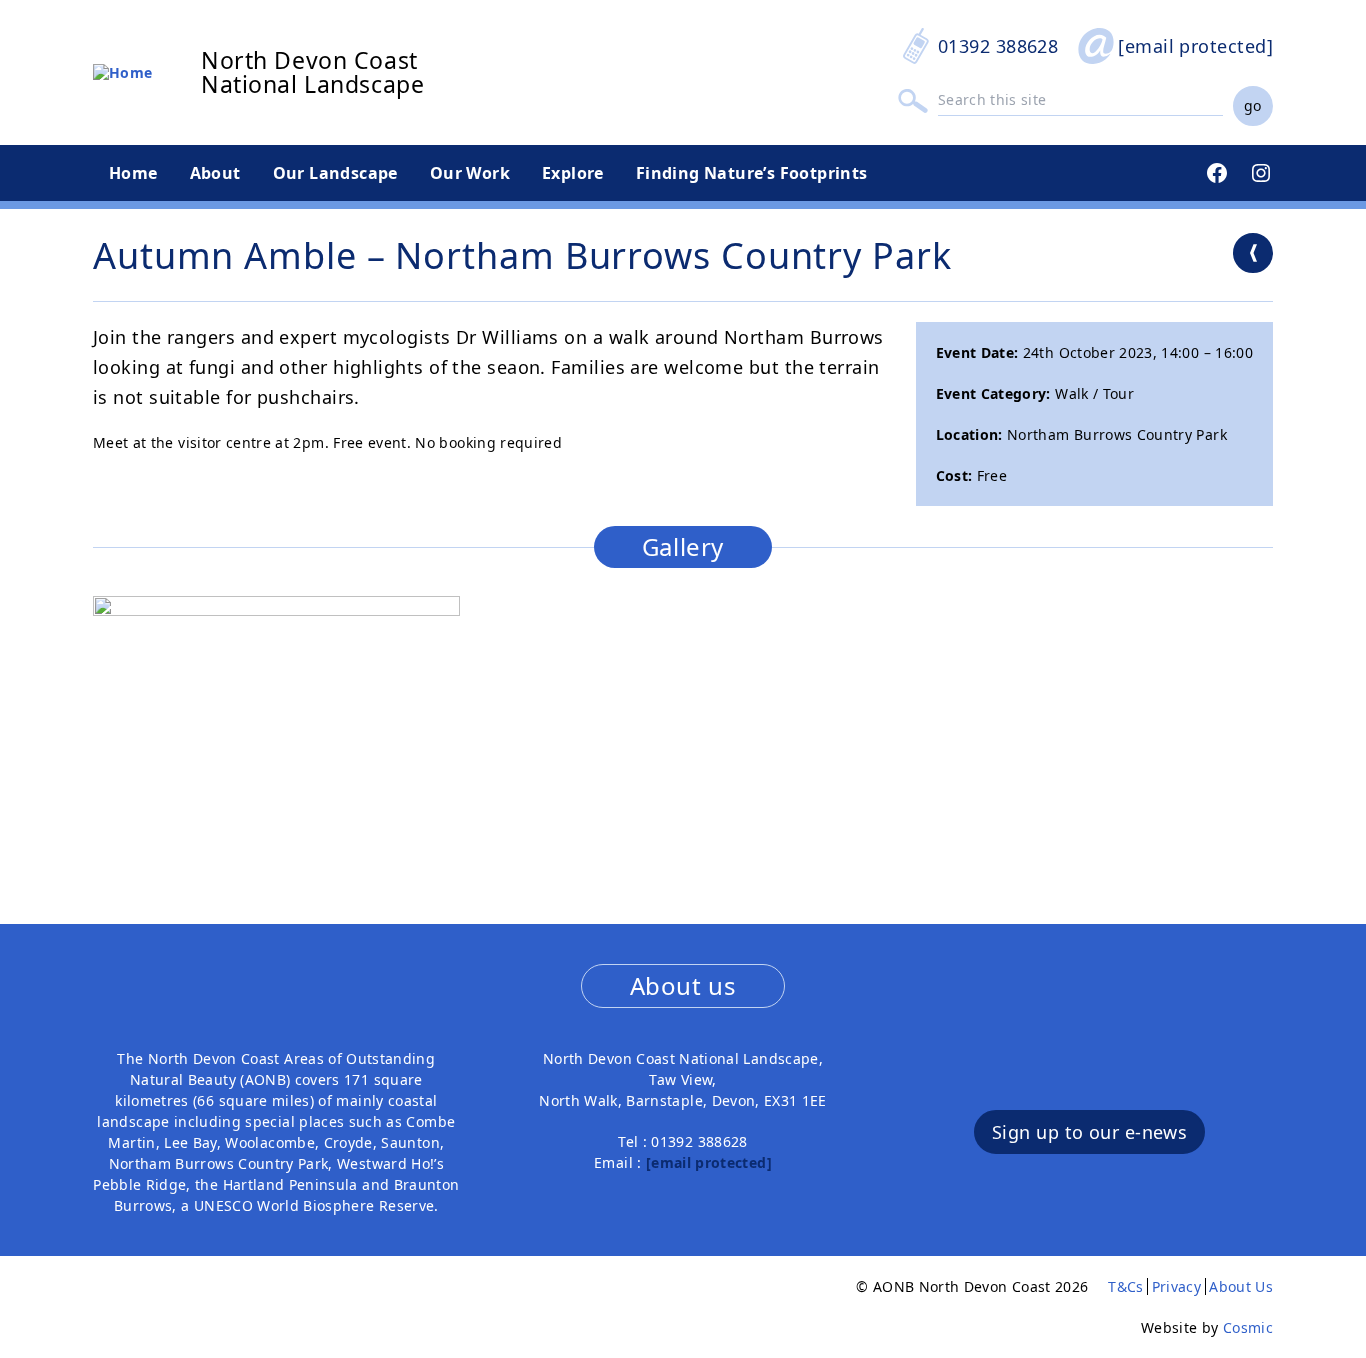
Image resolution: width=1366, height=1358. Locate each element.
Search (913, 100)
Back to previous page (1253, 253)
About (215, 173)
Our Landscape (335, 173)
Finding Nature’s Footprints (752, 173)
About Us (1241, 1286)
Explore (573, 173)
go (1253, 105)
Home (133, 173)
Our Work (470, 173)
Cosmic (1248, 1327)
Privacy (1176, 1286)
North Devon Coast (309, 60)
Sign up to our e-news (1089, 1132)
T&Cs (1125, 1286)
